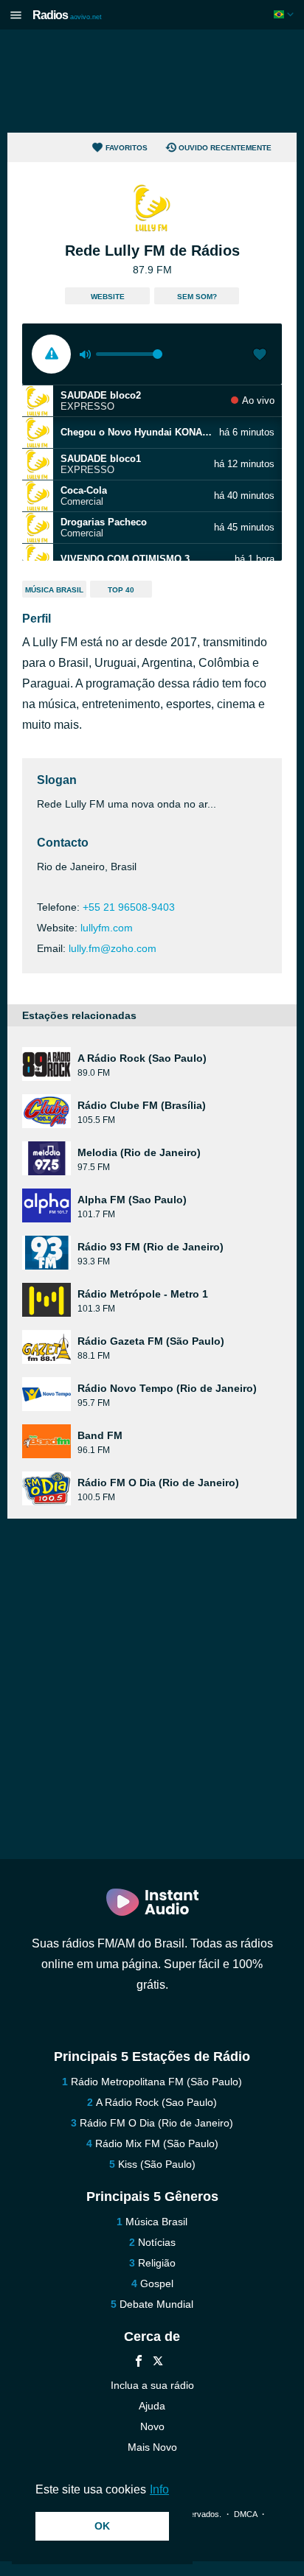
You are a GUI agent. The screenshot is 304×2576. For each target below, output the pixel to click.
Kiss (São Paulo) (157, 2164)
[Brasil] (285, 14)
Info (159, 2489)
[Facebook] (139, 2363)
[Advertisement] (152, 81)
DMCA (245, 2514)
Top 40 (121, 590)
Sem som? (197, 297)
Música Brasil (54, 590)
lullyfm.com (107, 928)
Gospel (157, 2283)
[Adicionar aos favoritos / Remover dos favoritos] (260, 356)
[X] (158, 2363)
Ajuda (152, 2406)
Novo (152, 2426)
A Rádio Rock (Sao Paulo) (156, 2102)
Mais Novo (152, 2447)
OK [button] (102, 2526)
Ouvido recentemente (225, 148)
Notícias (157, 2242)
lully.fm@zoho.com (113, 948)
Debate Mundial (156, 2304)
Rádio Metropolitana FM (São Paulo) (156, 2082)
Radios (67, 15)
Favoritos (127, 148)
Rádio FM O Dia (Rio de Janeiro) (156, 2123)
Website (108, 297)
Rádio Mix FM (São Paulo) (157, 2143)
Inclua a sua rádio (152, 2385)
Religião (157, 2263)
